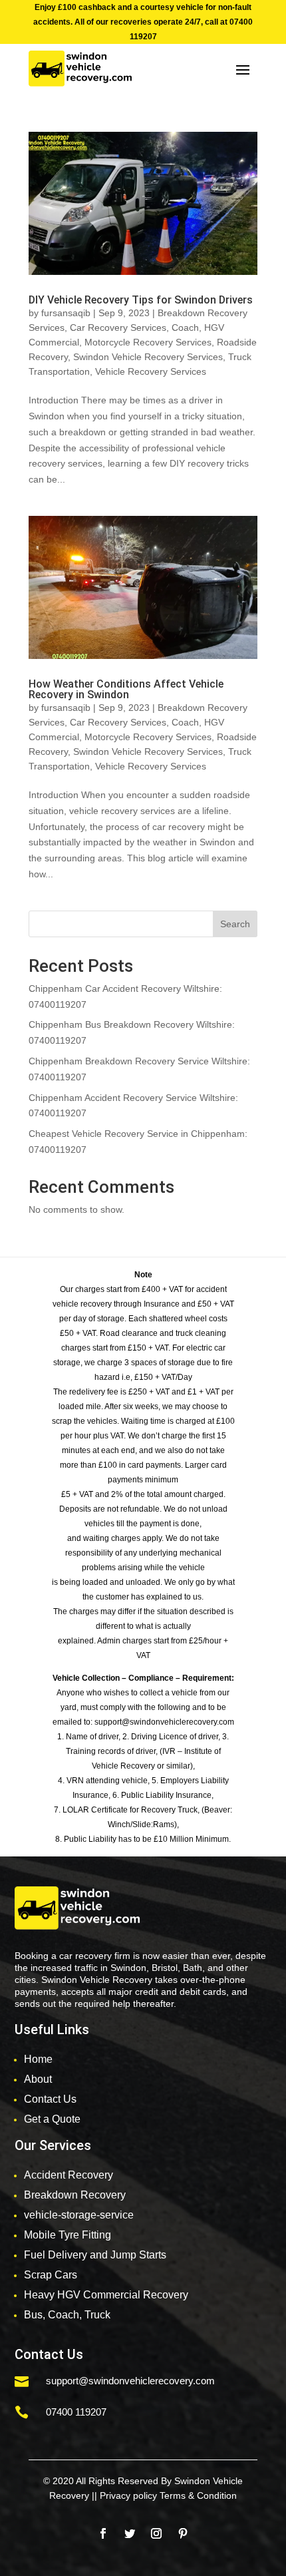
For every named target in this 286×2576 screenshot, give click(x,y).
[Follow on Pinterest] (183, 2533)
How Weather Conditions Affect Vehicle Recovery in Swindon (126, 689)
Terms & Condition (198, 2495)
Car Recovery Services (118, 327)
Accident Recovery (69, 2175)
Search (235, 924)
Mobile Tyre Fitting (68, 2235)
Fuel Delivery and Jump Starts (95, 2255)
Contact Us (50, 2099)
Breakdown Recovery (75, 2195)
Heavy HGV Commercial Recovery (106, 2295)
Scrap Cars (51, 2275)
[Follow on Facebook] (103, 2533)
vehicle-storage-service (79, 2215)
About (38, 2079)
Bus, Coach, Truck (67, 2315)
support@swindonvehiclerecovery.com (130, 2381)
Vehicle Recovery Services (151, 371)
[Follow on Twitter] (130, 2533)
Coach (185, 327)
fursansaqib (66, 313)
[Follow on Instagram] (156, 2533)
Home (38, 2059)
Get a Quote (52, 2119)
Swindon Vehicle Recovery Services (148, 357)
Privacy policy (128, 2495)
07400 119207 (76, 2412)
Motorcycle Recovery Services (148, 342)
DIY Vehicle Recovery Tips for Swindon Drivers (141, 300)
